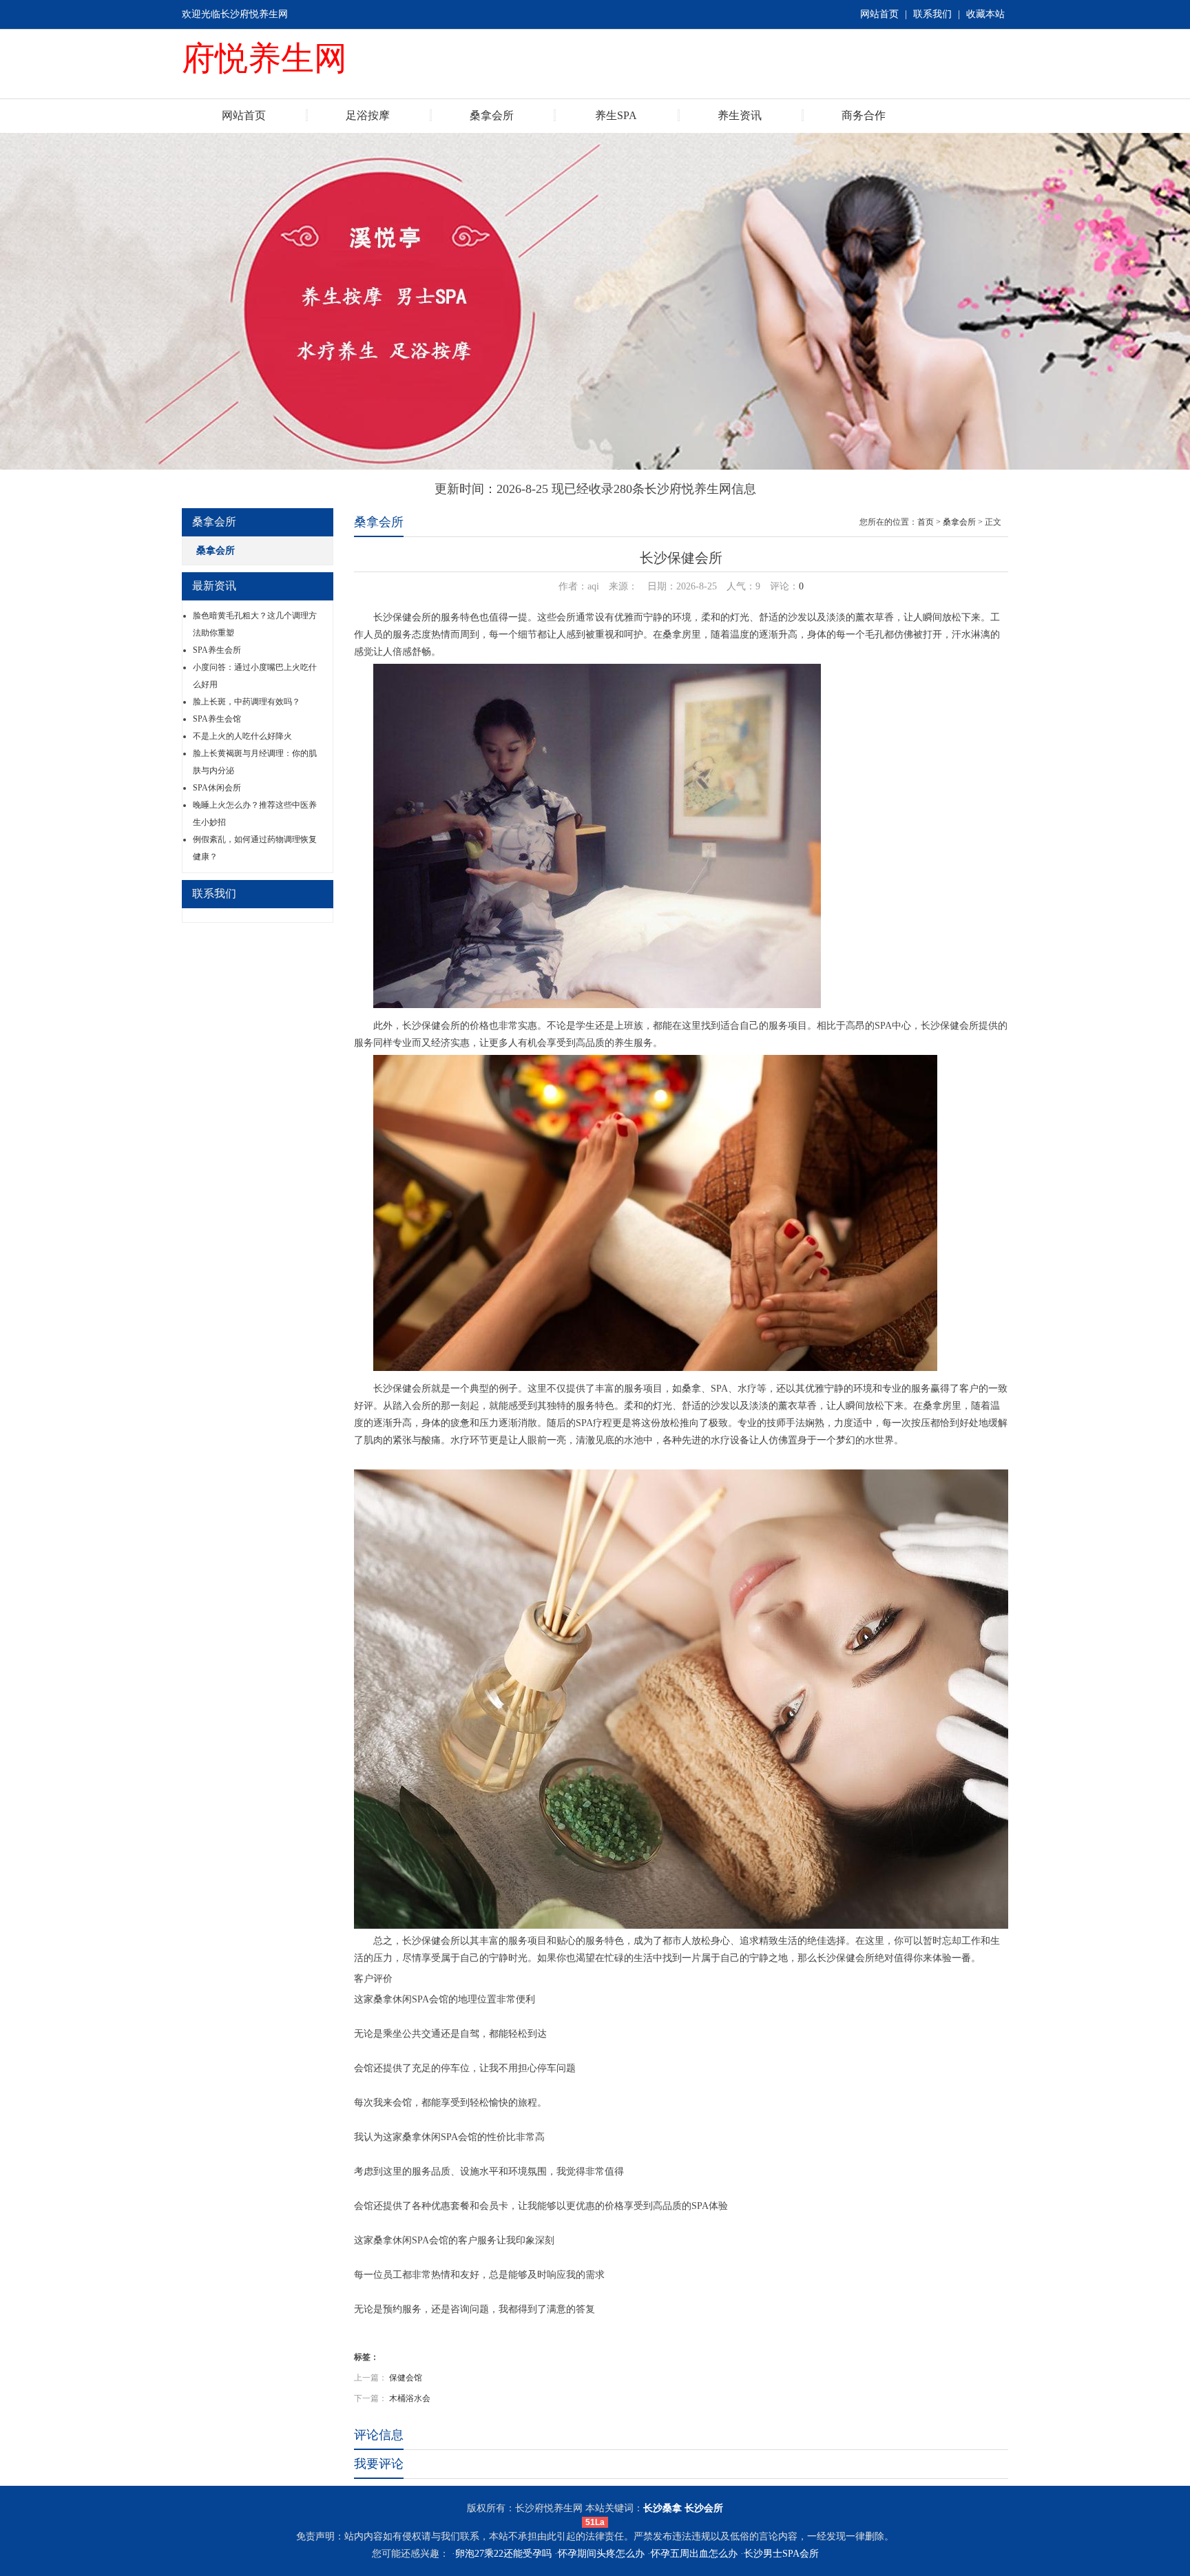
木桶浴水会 (410, 2398)
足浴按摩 (368, 115)
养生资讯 (740, 115)
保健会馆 (406, 2378)
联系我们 (932, 14)
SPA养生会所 (217, 650)
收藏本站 (985, 14)
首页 (926, 522)
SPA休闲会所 (217, 788)
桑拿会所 (492, 115)
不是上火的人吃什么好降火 (242, 736)
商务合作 (864, 115)
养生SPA (616, 115)
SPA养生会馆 (217, 719)
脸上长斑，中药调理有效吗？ (247, 702)
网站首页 (879, 14)
